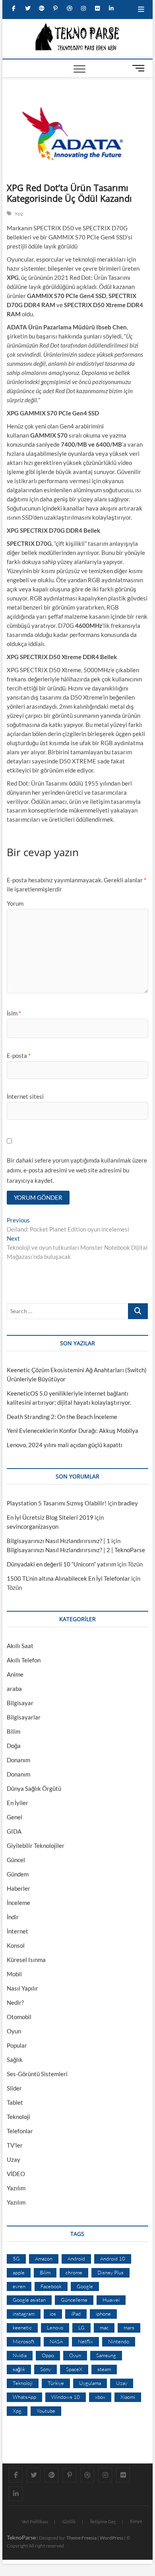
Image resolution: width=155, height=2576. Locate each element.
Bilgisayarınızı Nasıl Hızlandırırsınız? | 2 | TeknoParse (76, 1550)
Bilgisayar (20, 1703)
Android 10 (113, 2259)
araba (14, 1689)
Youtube (46, 2411)
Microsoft (24, 2341)
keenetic (22, 2327)
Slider (14, 2088)
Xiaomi (128, 2397)
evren (19, 2286)
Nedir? (15, 2002)
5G (16, 2259)
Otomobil (19, 2017)
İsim (14, 1013)
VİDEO (16, 2174)
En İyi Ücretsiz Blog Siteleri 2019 (50, 1517)
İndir (13, 1917)
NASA (56, 2341)
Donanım (18, 1760)
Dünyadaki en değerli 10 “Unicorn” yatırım (61, 1564)
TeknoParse (21, 2537)
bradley (128, 1503)
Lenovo (55, 2327)
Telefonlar (20, 2131)
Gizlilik (69, 2521)
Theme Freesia (81, 2538)
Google (85, 2286)
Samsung (106, 2355)
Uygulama (90, 2383)
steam (104, 2369)
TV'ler (15, 2145)
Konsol (16, 1945)
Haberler (18, 1888)
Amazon (44, 2259)
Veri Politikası (35, 2521)
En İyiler (17, 1803)
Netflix (85, 2341)
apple (19, 2272)
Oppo (48, 2355)
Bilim (14, 1731)
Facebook (51, 2286)
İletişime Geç (103, 2521)
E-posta (19, 1056)
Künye (136, 2521)
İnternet (17, 1931)
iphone (103, 2314)
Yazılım (16, 2188)
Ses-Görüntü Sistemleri (37, 2074)
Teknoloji (18, 2117)
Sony (46, 2369)
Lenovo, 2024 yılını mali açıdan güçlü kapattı (65, 1445)
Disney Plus (110, 2272)
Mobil (14, 1974)
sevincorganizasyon (33, 1526)
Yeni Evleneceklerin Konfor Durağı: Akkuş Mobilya (73, 1430)
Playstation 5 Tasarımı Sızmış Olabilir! (57, 1503)
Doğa (14, 1746)
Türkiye (56, 2383)
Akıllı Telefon (24, 1660)
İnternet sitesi (25, 1096)
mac (104, 2327)
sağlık (19, 2369)
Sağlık (15, 2060)
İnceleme (18, 1903)
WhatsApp (24, 2397)
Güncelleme (74, 2300)
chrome (74, 2272)
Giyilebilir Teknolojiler (36, 1845)
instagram (24, 2314)
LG (81, 2327)
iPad (76, 2314)
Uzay (14, 2159)
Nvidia (20, 2355)
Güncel (16, 1860)
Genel (15, 1817)
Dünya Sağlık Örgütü (34, 1788)
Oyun (14, 2031)
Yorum (15, 903)
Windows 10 (66, 2397)
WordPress (111, 2538)
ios (53, 2314)
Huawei (111, 2300)
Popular (17, 2045)
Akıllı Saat (20, 1646)
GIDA (14, 1831)
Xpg (19, 213)
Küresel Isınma (26, 1960)
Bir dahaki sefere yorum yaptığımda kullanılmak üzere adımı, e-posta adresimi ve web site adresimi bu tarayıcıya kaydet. (77, 1170)
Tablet (15, 2102)
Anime (15, 1674)
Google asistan (29, 2300)
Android (76, 2259)
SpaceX (74, 2369)
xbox (100, 2397)
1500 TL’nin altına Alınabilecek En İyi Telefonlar (68, 1578)
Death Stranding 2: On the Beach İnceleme (62, 1417)
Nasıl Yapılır (22, 1988)
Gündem (18, 1874)
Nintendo (119, 2341)
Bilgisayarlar (24, 1717)
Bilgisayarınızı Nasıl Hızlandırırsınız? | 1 (58, 1541)
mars (129, 2327)
